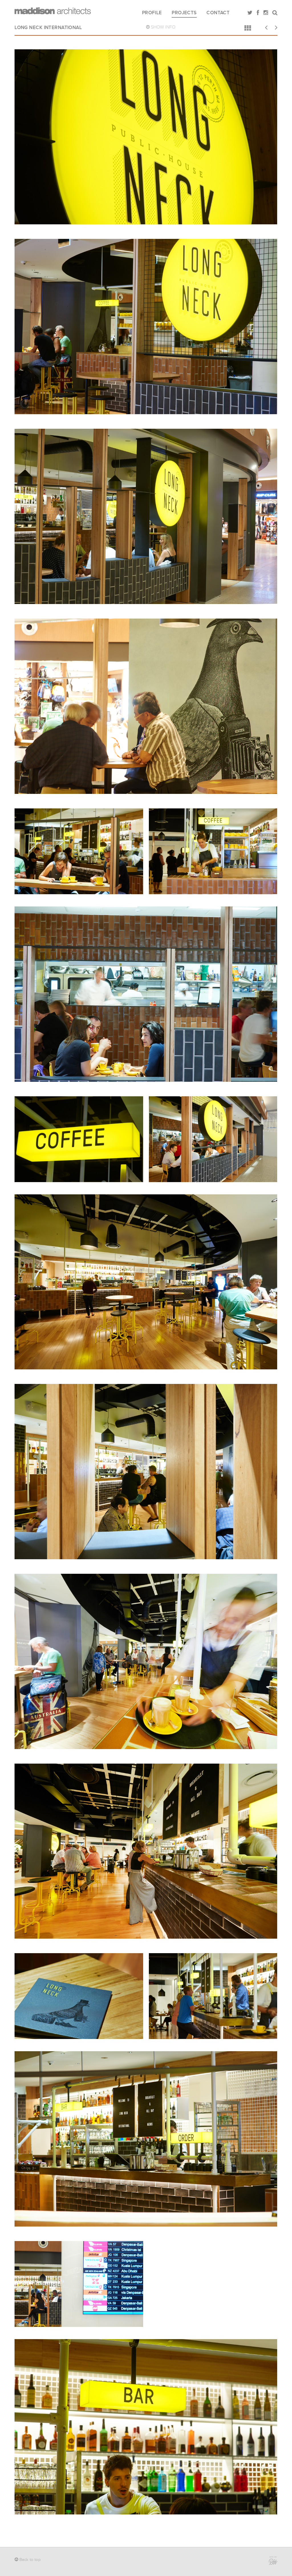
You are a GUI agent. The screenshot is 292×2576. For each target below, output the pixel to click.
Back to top (30, 2560)
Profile (152, 13)
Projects (184, 13)
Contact (218, 13)
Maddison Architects (53, 11)
